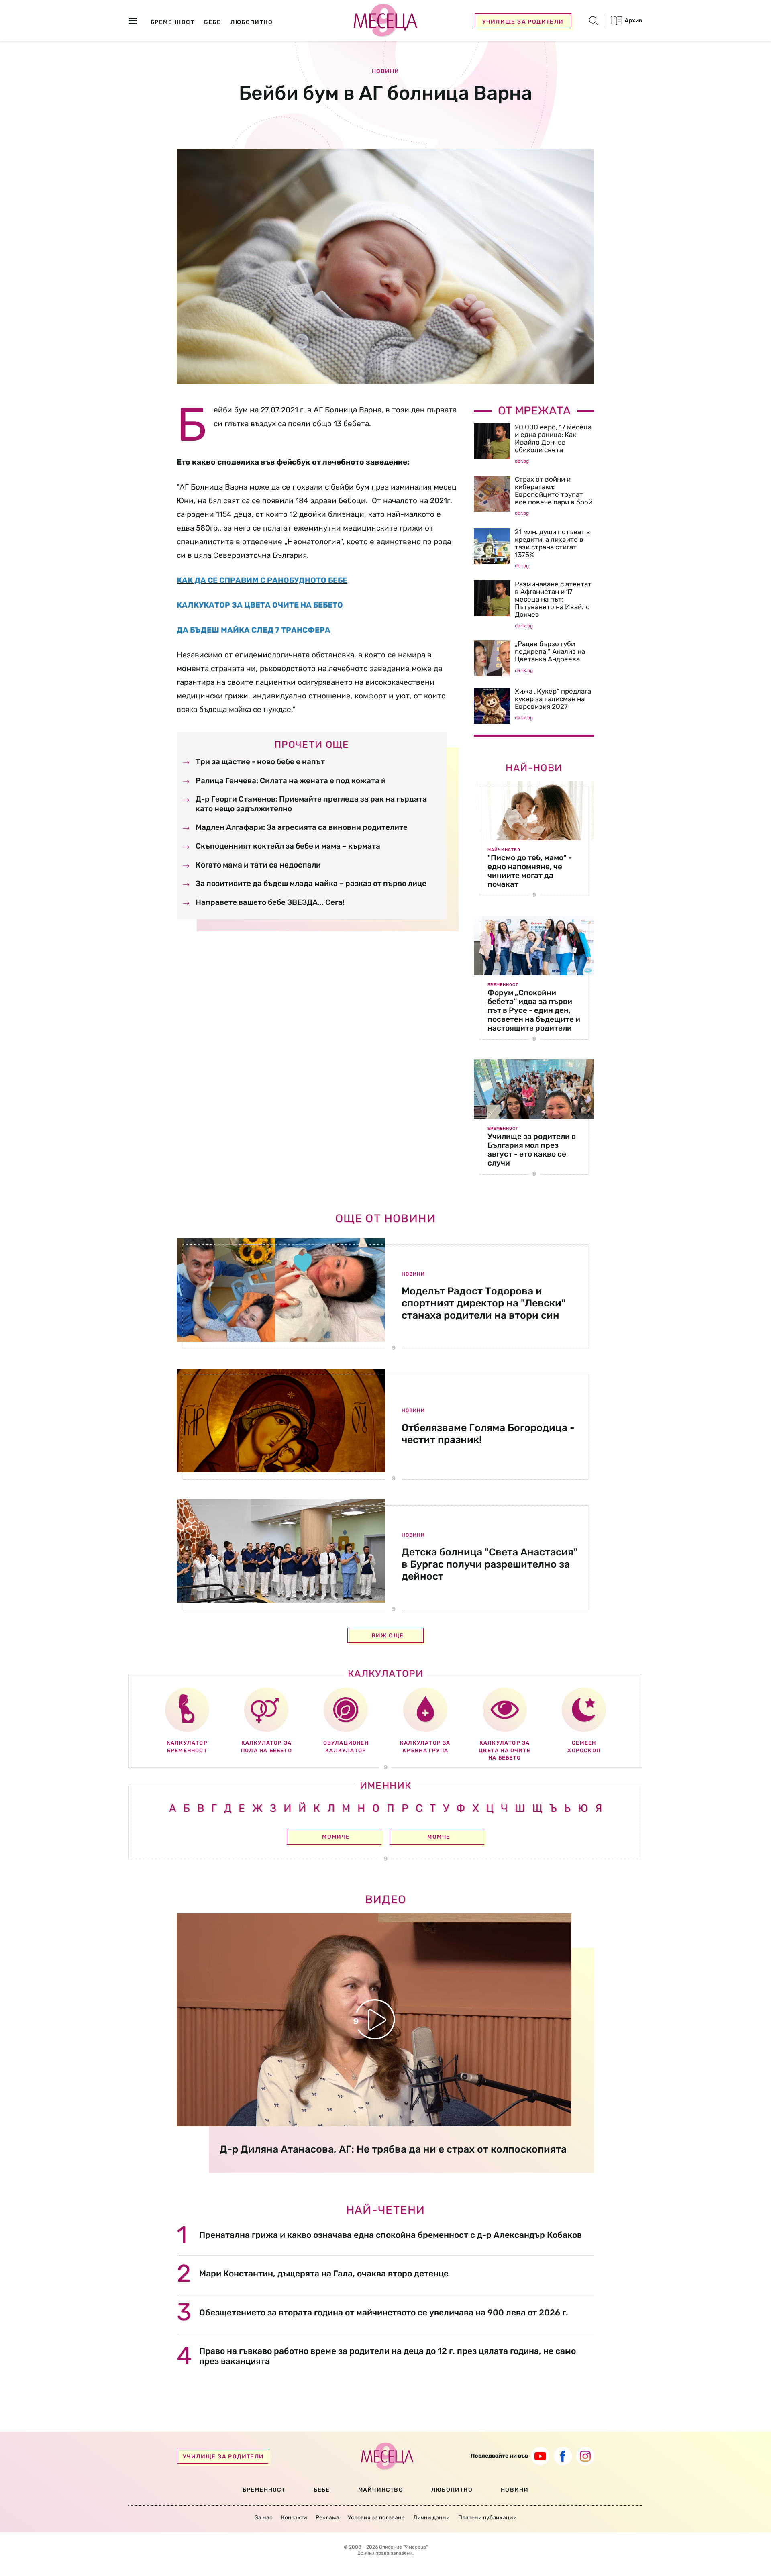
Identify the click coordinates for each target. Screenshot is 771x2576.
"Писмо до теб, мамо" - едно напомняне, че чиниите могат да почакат (530, 871)
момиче (336, 1837)
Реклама (327, 2518)
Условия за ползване (376, 2518)
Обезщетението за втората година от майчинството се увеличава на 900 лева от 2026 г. (384, 2312)
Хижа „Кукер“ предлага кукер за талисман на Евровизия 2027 (553, 699)
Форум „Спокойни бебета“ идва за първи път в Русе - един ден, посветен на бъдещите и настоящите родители (534, 1010)
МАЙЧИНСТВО (381, 2490)
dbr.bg (522, 461)
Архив (633, 20)
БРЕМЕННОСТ (264, 2490)
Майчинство (504, 850)
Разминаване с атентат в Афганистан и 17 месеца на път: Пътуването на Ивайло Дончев (553, 599)
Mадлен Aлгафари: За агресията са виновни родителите (302, 827)
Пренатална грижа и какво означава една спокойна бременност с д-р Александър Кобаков (391, 2235)
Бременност (503, 985)
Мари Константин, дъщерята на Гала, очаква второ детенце (324, 2273)
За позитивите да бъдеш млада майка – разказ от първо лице (311, 883)
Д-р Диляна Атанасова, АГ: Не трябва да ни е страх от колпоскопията (393, 2149)
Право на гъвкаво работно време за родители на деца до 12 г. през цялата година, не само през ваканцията (388, 2356)
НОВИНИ (515, 2490)
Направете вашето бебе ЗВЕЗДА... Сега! (270, 902)
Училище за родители (523, 22)
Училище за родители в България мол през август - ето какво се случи (532, 1150)
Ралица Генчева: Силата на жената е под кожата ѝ (291, 781)
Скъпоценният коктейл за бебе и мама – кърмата (288, 846)
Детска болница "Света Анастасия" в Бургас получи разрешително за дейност (490, 1564)
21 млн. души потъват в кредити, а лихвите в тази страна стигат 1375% (553, 543)
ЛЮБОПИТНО (452, 2490)
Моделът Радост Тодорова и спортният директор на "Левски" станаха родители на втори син (483, 1303)
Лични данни (431, 2518)
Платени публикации (487, 2518)
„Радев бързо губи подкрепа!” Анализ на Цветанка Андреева (550, 651)
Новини (385, 71)
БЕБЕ (322, 2490)
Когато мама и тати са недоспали (258, 865)
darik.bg (524, 626)
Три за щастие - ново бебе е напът (260, 762)
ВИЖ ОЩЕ (388, 1636)
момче (439, 1837)
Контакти (294, 2518)
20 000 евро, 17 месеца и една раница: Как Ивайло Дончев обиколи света (553, 438)
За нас (264, 2518)
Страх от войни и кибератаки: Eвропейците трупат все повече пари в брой (554, 491)
